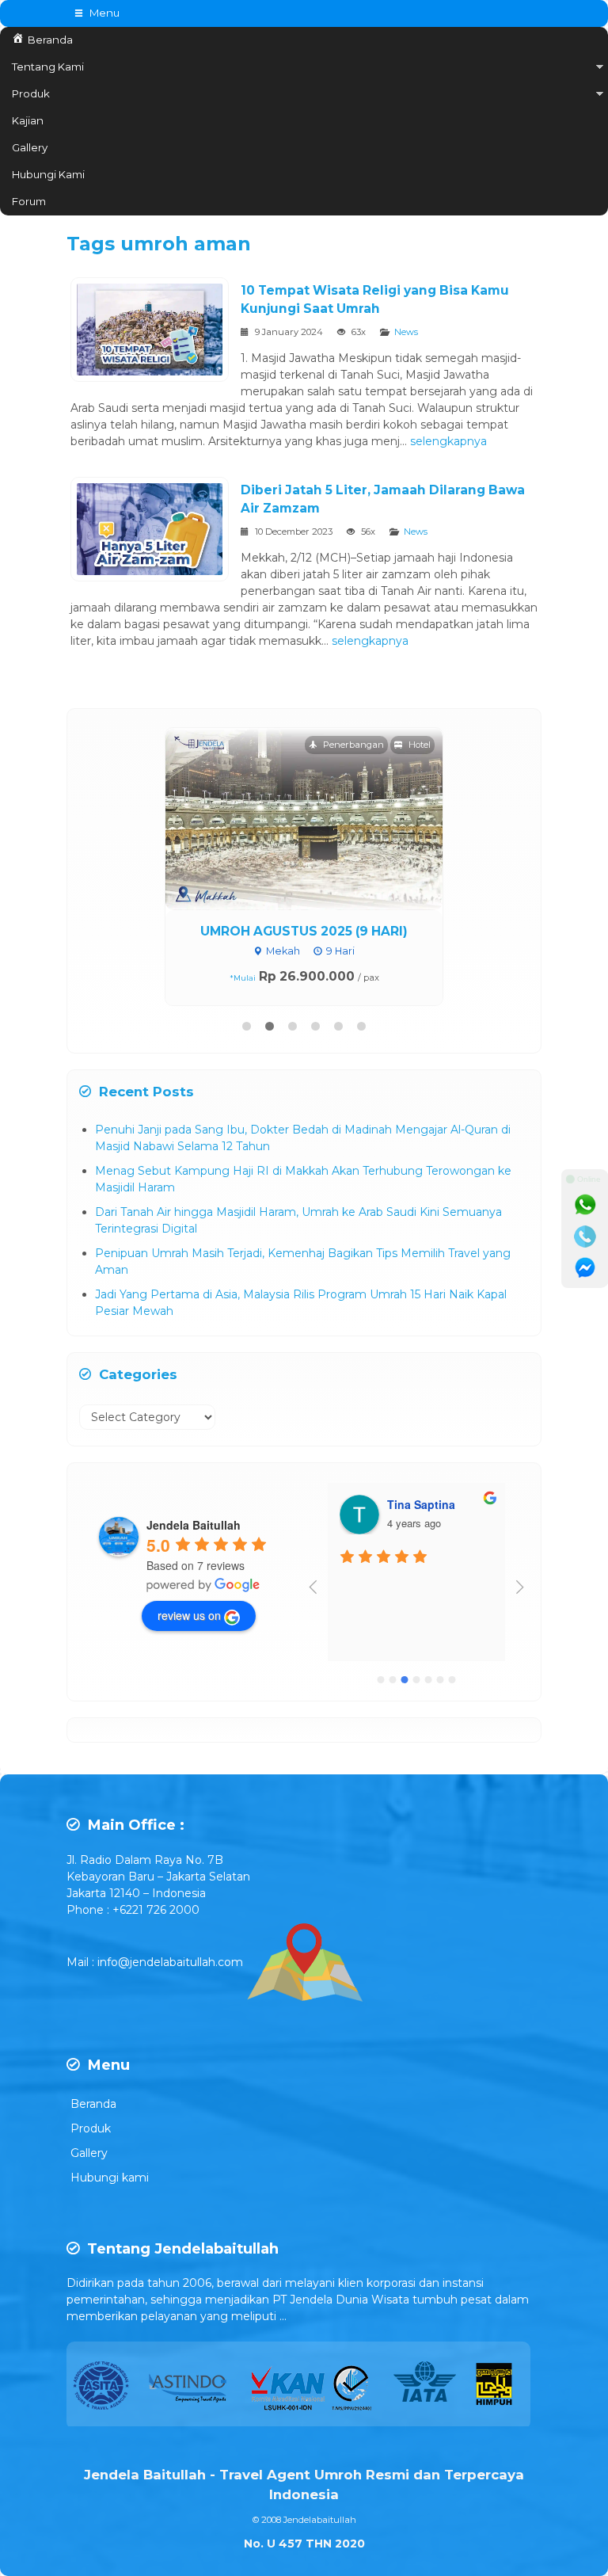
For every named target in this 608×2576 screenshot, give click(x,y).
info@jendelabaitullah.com (170, 1961)
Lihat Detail (319, 818)
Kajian (28, 120)
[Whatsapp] (585, 1205)
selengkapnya (448, 441)
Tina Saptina (421, 1504)
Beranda (93, 2104)
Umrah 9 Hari (304, 931)
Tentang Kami (48, 67)
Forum (29, 201)
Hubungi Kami (48, 174)
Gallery (30, 147)
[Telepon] (585, 1237)
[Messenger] (585, 1268)
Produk (31, 93)
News (406, 332)
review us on (189, 1615)
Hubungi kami (110, 2178)
